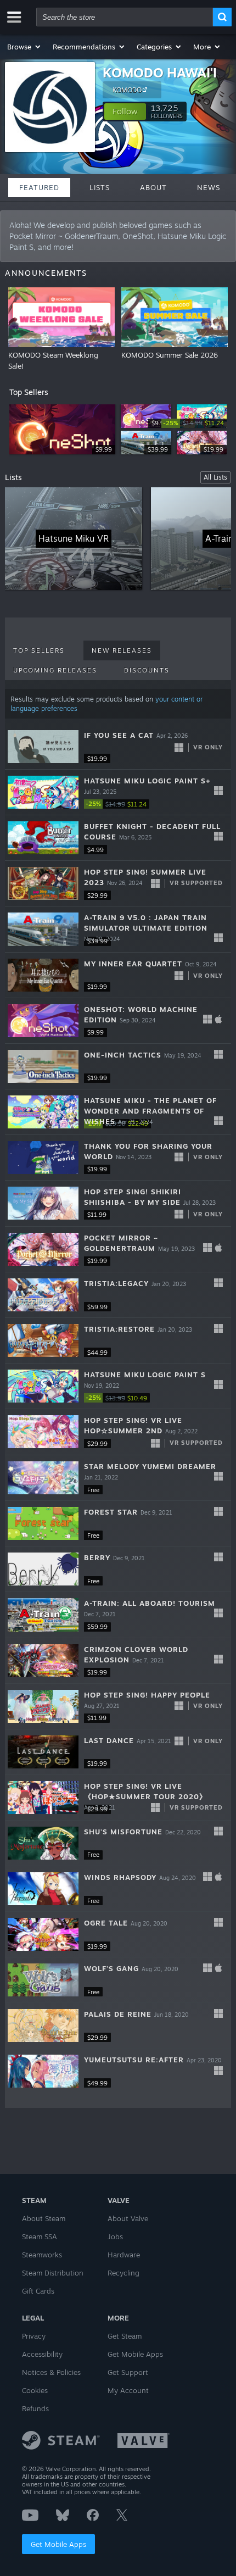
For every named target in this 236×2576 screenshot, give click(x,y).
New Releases (122, 650)
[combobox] (125, 17)
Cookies (35, 2390)
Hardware (124, 2255)
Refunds (35, 2408)
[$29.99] (43, 883)
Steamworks (42, 2255)
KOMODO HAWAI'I (160, 73)
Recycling (123, 2273)
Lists (100, 187)
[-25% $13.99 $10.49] (43, 1386)
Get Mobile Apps (58, 2544)
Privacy (34, 2336)
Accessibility (42, 2354)
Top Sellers (39, 650)
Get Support (128, 2372)
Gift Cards (38, 2291)
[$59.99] (43, 1295)
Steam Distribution (53, 2273)
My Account (128, 2390)
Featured (39, 187)
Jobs (115, 2236)
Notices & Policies (51, 2372)
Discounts (147, 670)
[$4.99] (43, 838)
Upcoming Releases (55, 670)
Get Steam (125, 2336)
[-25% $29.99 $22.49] (43, 1112)
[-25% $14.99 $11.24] (43, 792)
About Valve (128, 2218)
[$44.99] (43, 1340)
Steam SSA (40, 2236)
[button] (24, 47)
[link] (194, 423)
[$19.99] (43, 747)
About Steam (44, 2218)
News (209, 187)
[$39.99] (43, 929)
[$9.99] (43, 1021)
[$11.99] (43, 1203)
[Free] (43, 1478)
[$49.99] (43, 2071)
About (153, 187)
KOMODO (127, 90)
